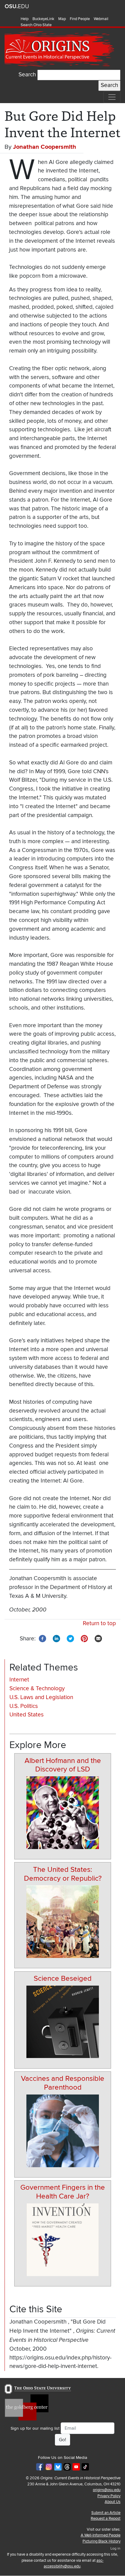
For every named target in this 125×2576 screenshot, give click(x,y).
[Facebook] (42, 1638)
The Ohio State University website (17, 6)
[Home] (60, 49)
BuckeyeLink (43, 19)
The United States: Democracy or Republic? (63, 1874)
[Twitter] (70, 1638)
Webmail (101, 19)
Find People (80, 19)
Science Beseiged (63, 1978)
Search (27, 75)
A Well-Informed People (101, 2535)
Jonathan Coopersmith (45, 147)
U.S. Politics (24, 1706)
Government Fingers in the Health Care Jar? (63, 2192)
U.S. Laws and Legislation (41, 1697)
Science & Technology (37, 1689)
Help (25, 19)
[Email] (98, 1638)
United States (27, 1715)
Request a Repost (106, 2519)
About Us (113, 2502)
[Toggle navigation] (112, 97)
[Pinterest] (84, 1638)
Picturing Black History (101, 2541)
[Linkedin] (56, 1638)
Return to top (99, 1623)
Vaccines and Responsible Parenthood (63, 2083)
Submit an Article (106, 2513)
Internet (19, 1680)
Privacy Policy (109, 2496)
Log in (115, 2548)
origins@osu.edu (107, 2490)
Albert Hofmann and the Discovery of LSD (63, 1765)
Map (62, 19)
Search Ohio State (36, 25)
